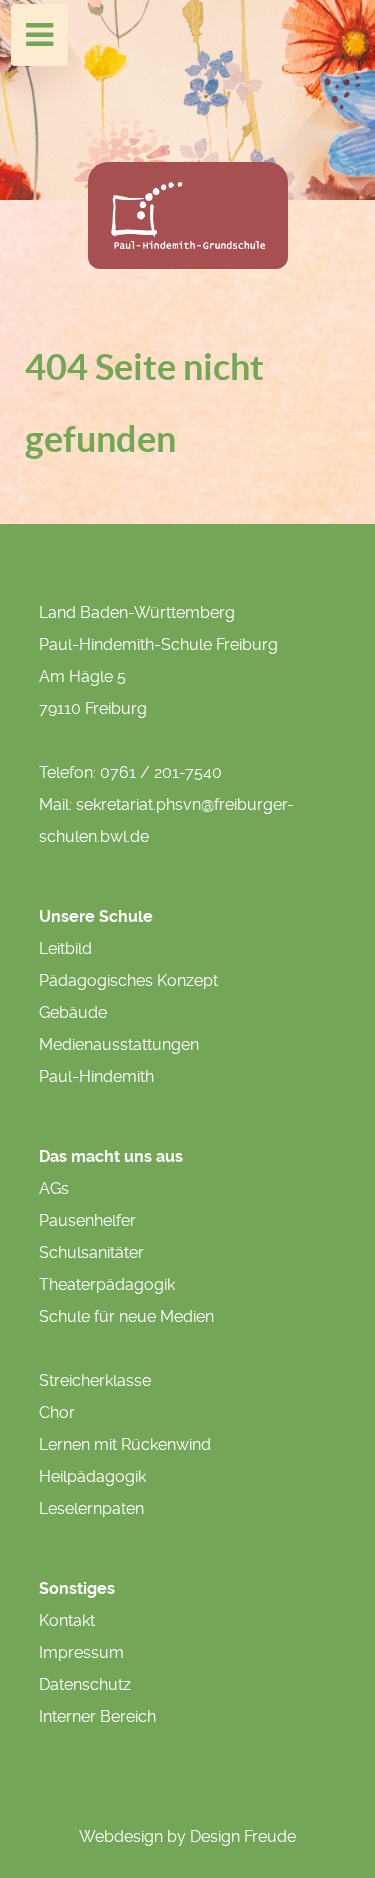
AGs (54, 1188)
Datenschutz (85, 1684)
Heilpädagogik (92, 1476)
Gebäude (73, 1012)
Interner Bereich (97, 1716)
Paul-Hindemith (96, 1076)
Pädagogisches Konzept (128, 980)
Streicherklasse (95, 1380)
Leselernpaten (91, 1508)
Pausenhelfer (87, 1220)
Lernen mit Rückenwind (125, 1444)
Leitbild (65, 948)
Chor (57, 1412)
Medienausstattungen (119, 1044)
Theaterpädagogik (107, 1284)
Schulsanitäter (91, 1252)
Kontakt (67, 1620)
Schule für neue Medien (126, 1316)
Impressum (81, 1652)
